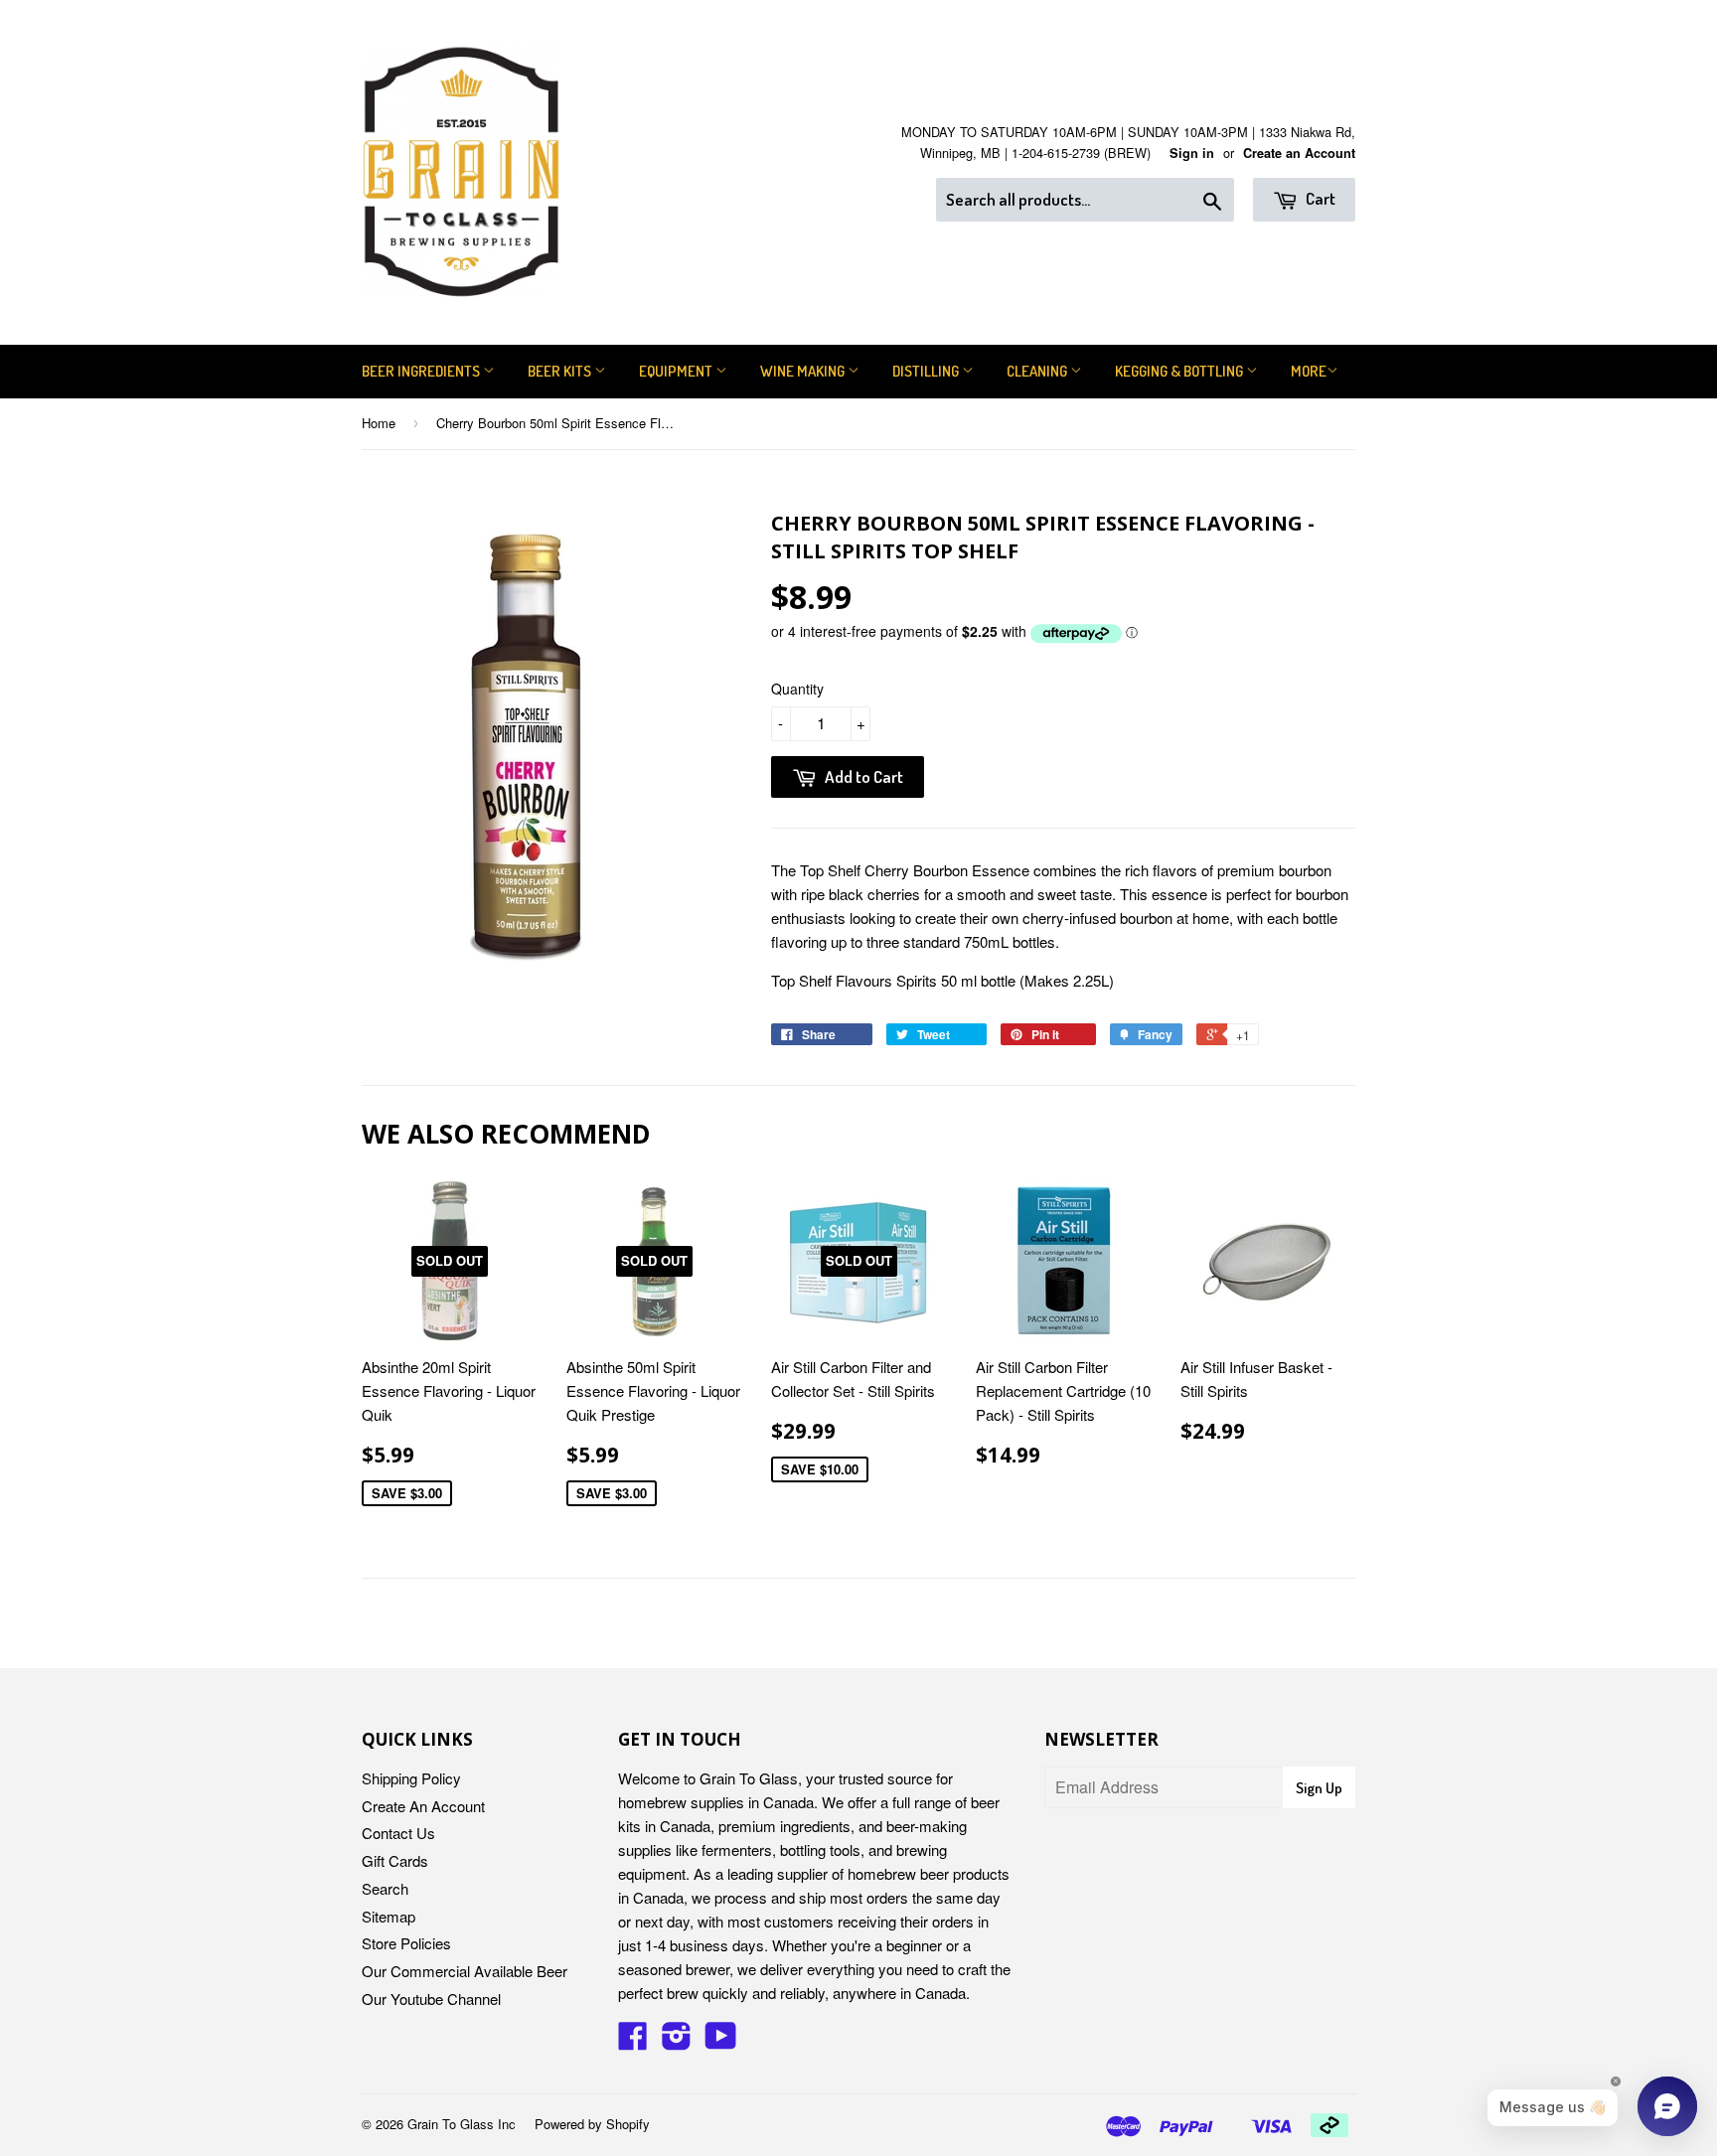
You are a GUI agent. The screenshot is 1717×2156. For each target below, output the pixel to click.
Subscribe (859, 1165)
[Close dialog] (1064, 932)
